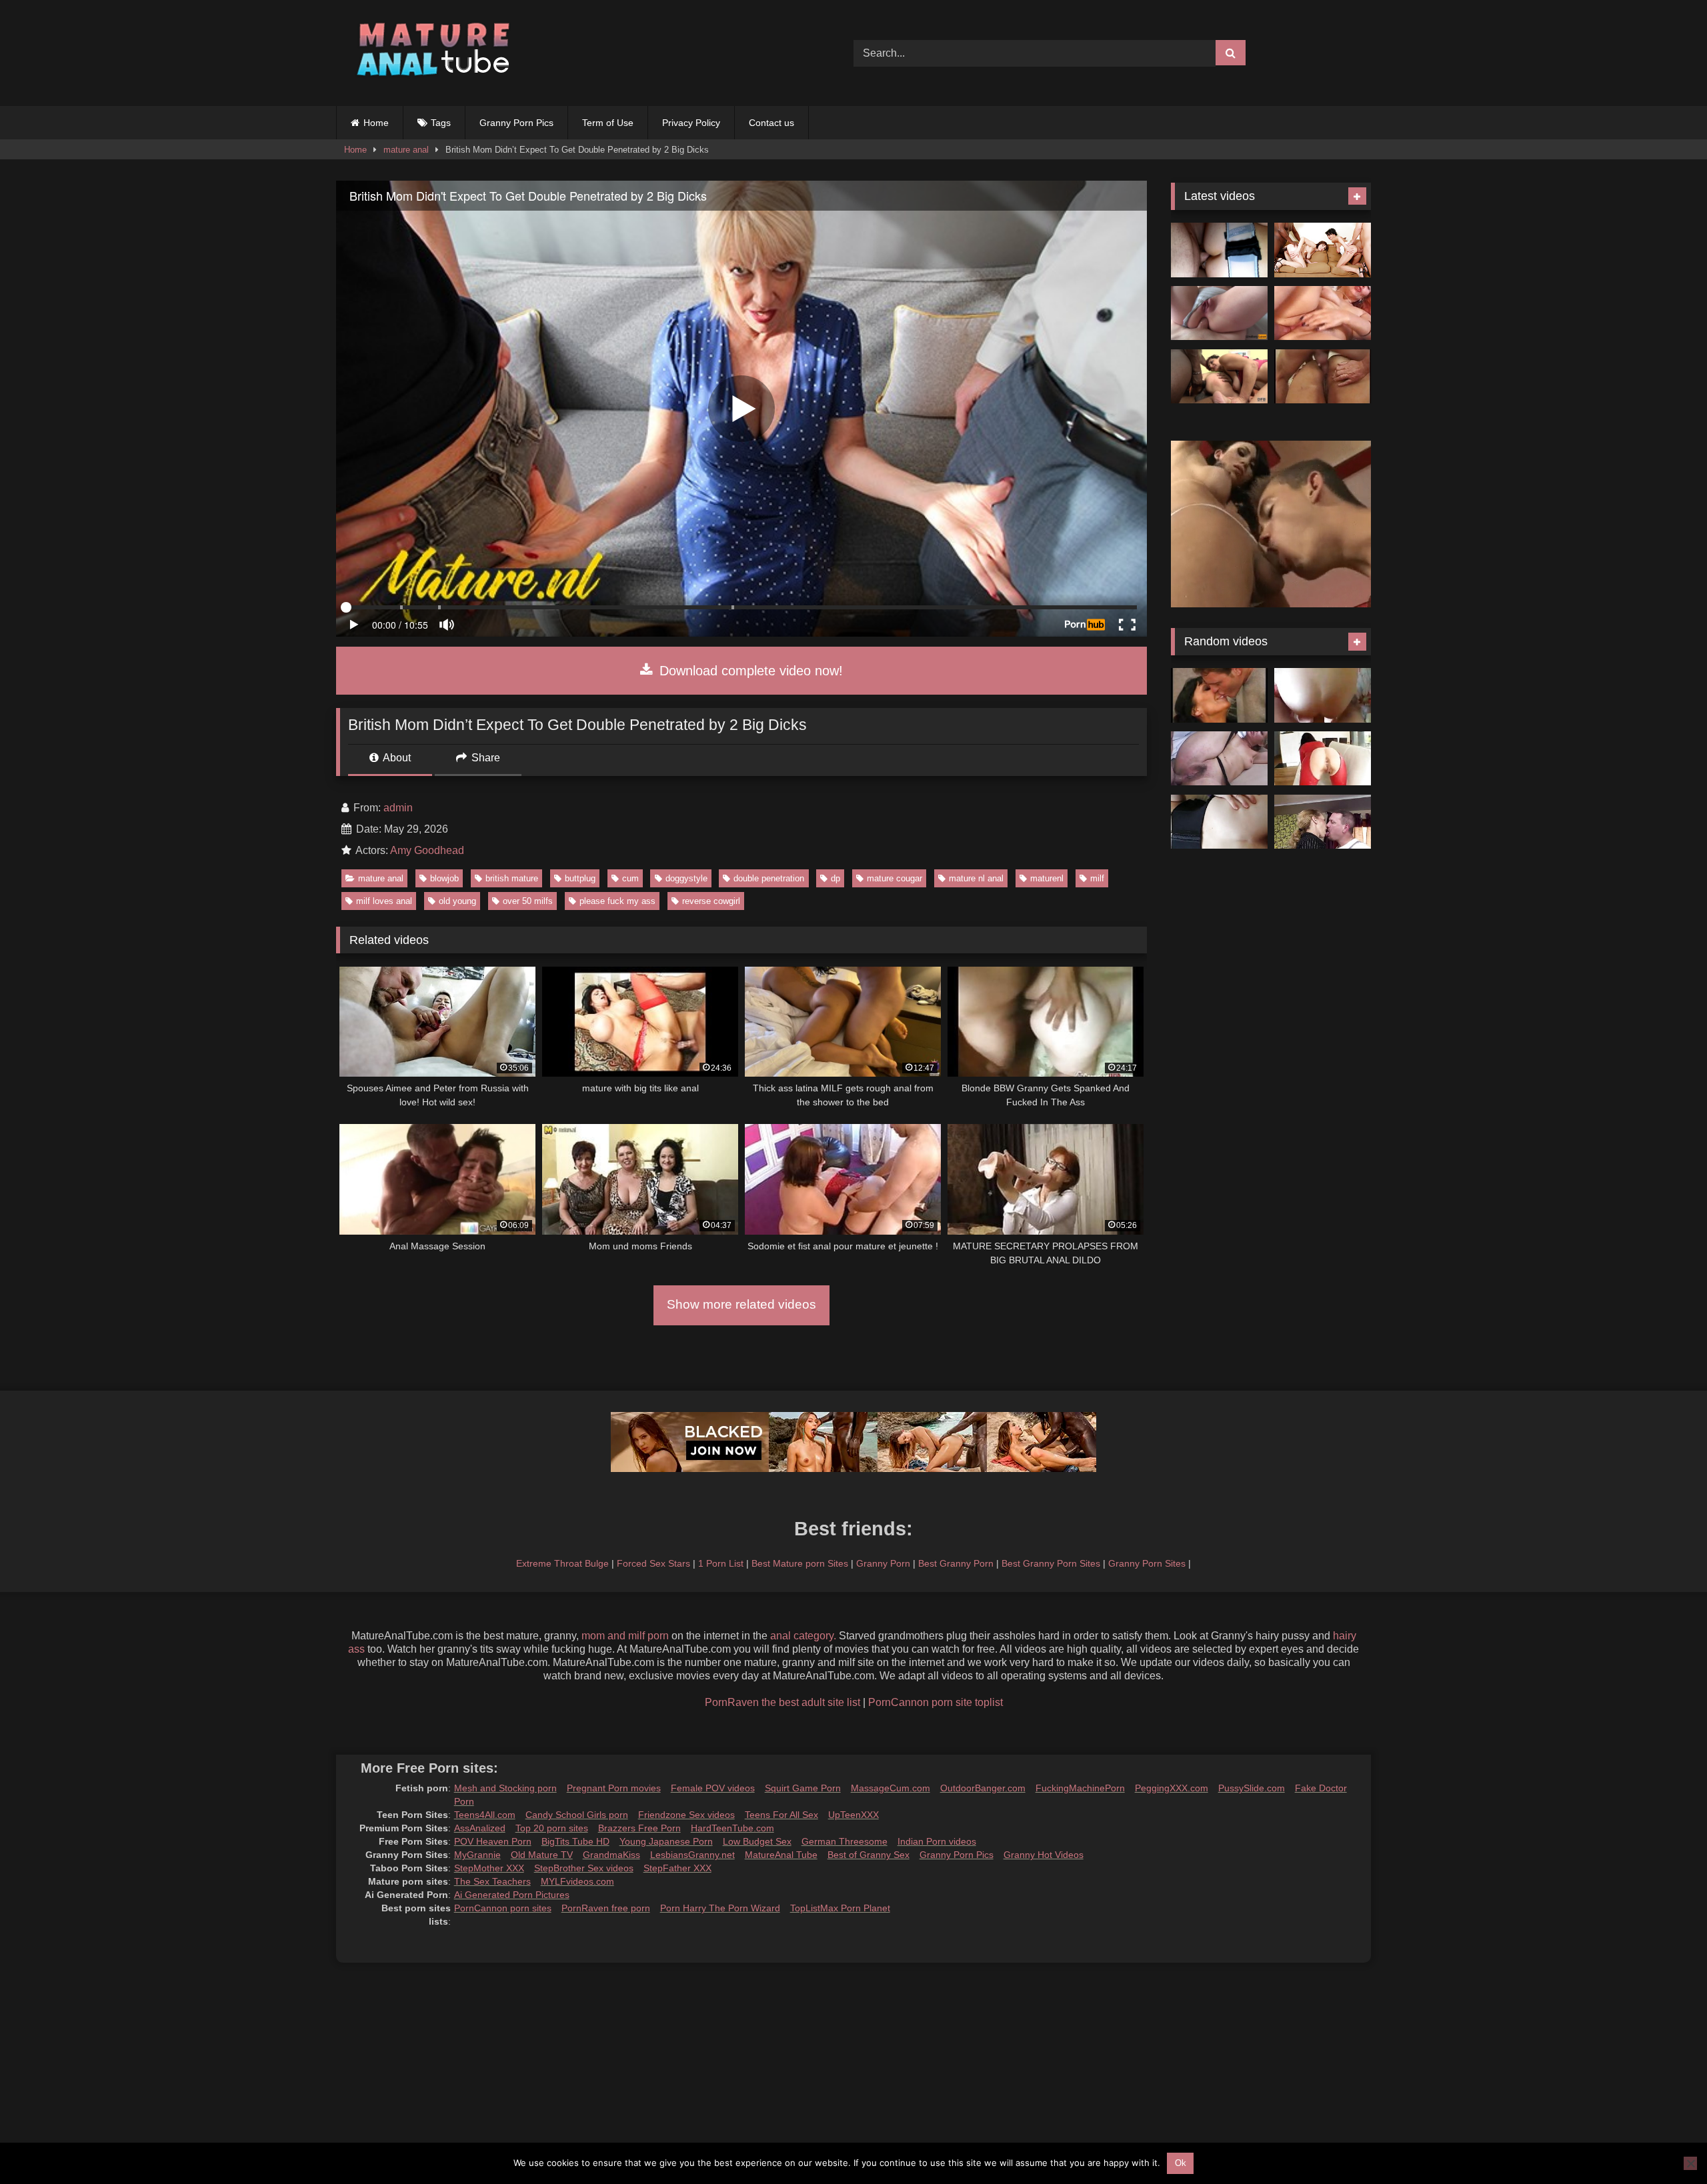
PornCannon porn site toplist (936, 1702)
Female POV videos (713, 1788)
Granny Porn (883, 1563)
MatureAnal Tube (781, 1855)
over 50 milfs (528, 901)
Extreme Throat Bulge (562, 1563)
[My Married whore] (1323, 759)
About (396, 758)
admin (398, 808)
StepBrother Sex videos (584, 1868)
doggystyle (686, 878)
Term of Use (608, 123)
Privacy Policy (691, 123)
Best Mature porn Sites (800, 1563)
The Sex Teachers (492, 1881)
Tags (441, 123)
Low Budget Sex (757, 1841)
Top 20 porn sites (552, 1828)
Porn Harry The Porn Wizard (720, 1908)
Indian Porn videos (937, 1841)
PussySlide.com (1252, 1788)
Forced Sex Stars (653, 1563)
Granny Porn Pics (516, 123)
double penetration (769, 878)
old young (457, 901)
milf (1097, 878)
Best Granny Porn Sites (1051, 1563)
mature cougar (895, 878)
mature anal (406, 150)
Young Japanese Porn (666, 1841)
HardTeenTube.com (732, 1828)
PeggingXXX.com (1172, 1788)
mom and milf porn (625, 1636)
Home (376, 123)
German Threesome (844, 1841)
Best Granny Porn (956, 1563)
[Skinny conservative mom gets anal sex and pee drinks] (1323, 822)
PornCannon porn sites (503, 1908)
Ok (1181, 2163)
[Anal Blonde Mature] (1219, 759)
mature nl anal (976, 878)
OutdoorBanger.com (983, 1788)
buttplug (580, 878)
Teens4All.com (485, 1815)
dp (835, 878)
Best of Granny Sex (869, 1855)
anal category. (803, 1636)
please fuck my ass (617, 901)
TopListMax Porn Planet (840, 1908)
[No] (1690, 2163)
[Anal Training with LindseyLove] (1219, 313)
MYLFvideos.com (577, 1881)
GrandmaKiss (611, 1855)
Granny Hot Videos (1044, 1855)
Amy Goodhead (427, 850)
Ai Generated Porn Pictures (512, 1895)
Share (484, 758)
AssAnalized (480, 1828)
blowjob (444, 878)
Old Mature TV (542, 1855)
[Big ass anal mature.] (1323, 377)
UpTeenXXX (853, 1815)
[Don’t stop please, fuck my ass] (1323, 695)
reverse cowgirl (711, 901)
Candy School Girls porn (577, 1815)
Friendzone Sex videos (686, 1815)
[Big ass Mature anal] (1219, 822)
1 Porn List (721, 1563)
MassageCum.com (891, 1788)
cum (630, 878)
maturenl (1047, 878)
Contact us (771, 123)
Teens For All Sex (781, 1815)
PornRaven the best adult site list (782, 1702)
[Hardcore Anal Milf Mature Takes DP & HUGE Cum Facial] (1219, 250)
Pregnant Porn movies (614, 1788)
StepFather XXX (677, 1868)
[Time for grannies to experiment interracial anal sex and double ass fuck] (1219, 377)
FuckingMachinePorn (1080, 1788)
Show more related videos (741, 1304)
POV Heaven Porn (493, 1841)
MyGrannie (477, 1855)
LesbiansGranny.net (692, 1855)
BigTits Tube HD (575, 1841)
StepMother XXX (489, 1868)
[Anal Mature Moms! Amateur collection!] (1323, 313)
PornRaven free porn (606, 1908)
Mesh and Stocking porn (505, 1788)
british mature (512, 878)
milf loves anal (384, 901)
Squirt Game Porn (803, 1788)
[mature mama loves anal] (1219, 695)
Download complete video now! (749, 671)
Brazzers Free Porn (639, 1828)
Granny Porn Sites (1147, 1563)
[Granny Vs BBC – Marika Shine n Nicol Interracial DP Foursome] (1323, 250)
